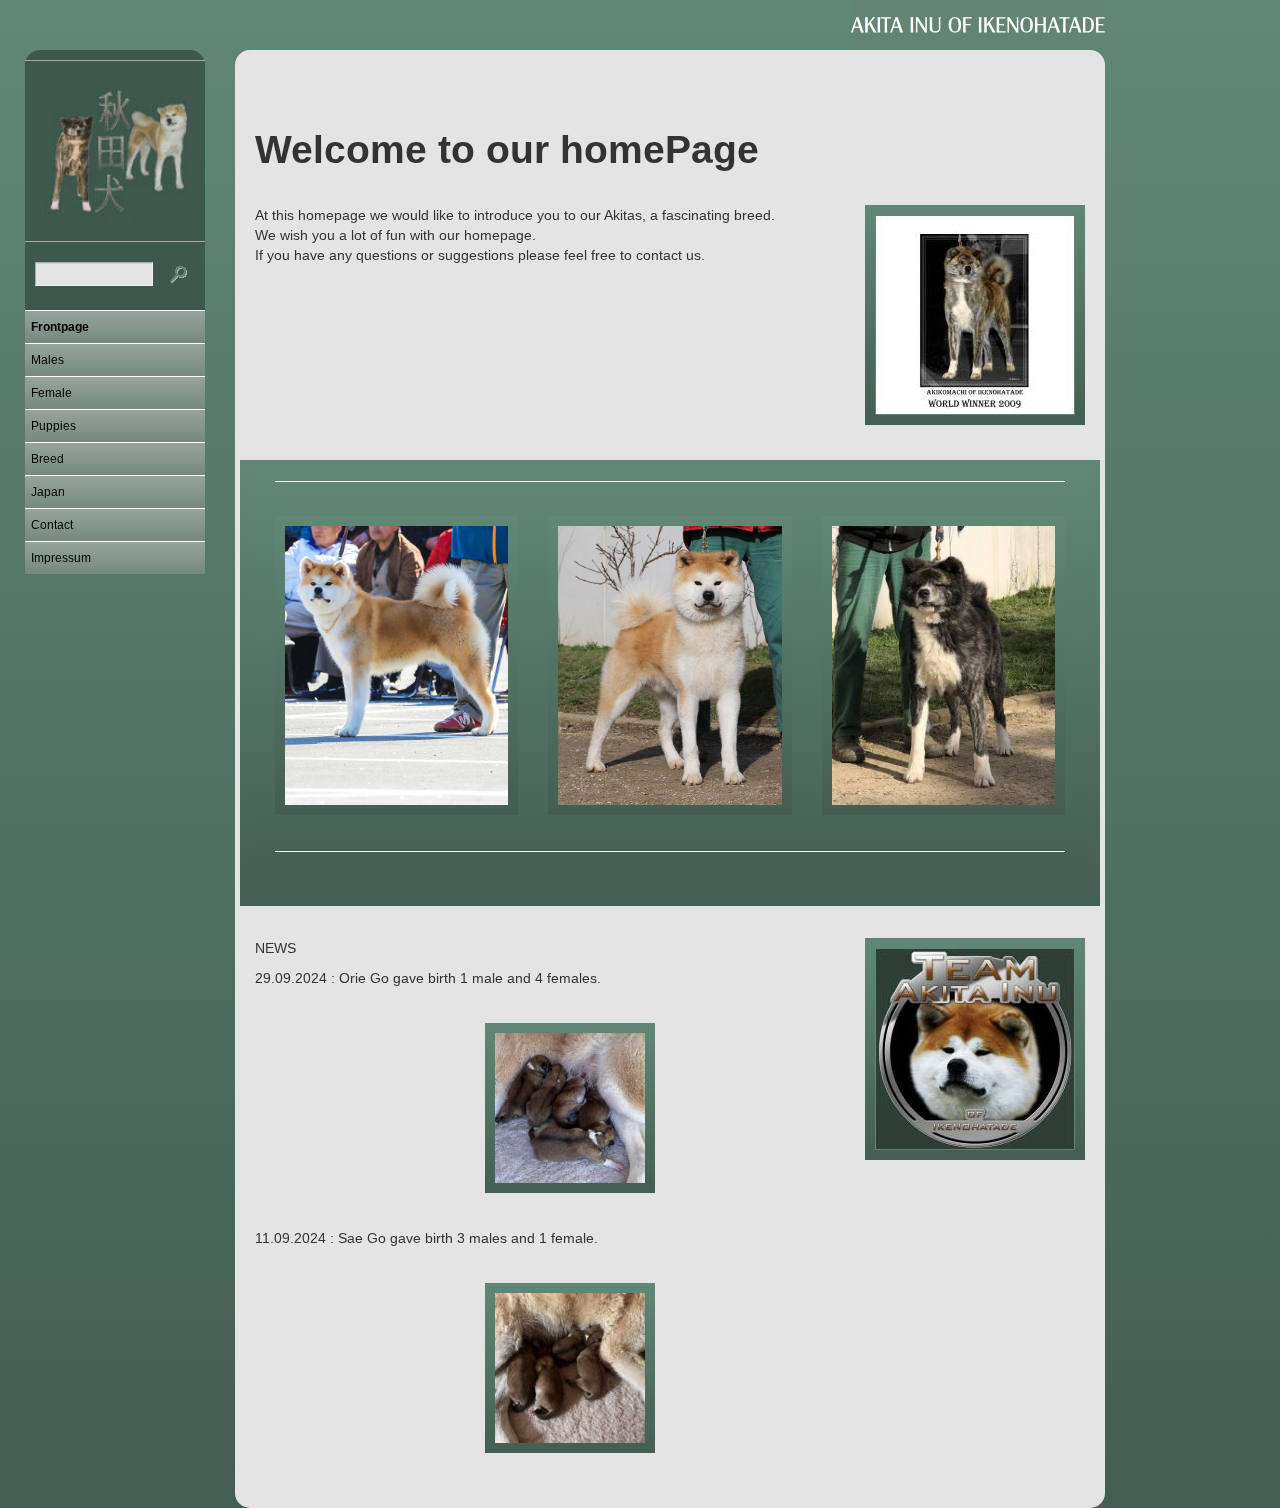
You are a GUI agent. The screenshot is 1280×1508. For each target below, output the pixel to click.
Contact (52, 525)
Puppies (53, 426)
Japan (48, 492)
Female (51, 393)
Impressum (61, 558)
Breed (47, 459)
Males (47, 360)
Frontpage (60, 327)
